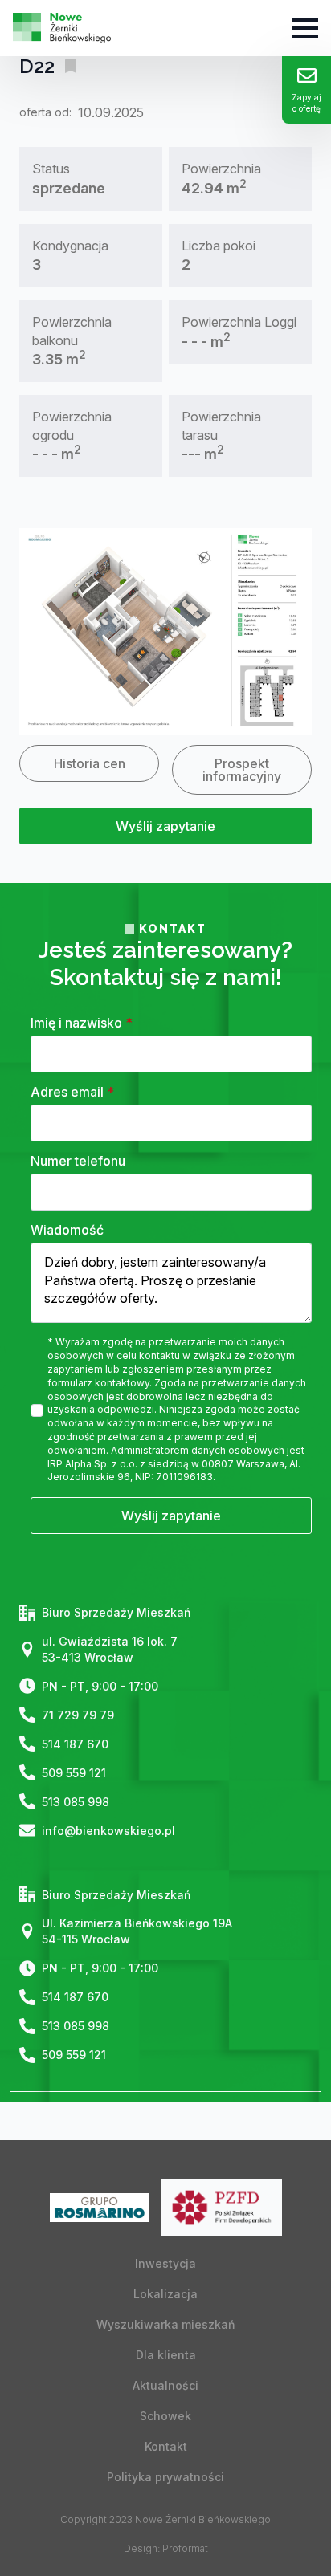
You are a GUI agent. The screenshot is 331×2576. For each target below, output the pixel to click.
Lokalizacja (165, 2294)
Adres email (72, 1092)
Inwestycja (165, 2263)
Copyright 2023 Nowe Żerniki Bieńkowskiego (165, 2519)
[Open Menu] (305, 28)
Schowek (165, 2416)
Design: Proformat (166, 2548)
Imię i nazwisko (82, 1023)
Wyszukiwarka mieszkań (165, 2324)
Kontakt (166, 2446)
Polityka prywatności (165, 2477)
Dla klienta (166, 2355)
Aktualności (165, 2385)
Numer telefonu (78, 1161)
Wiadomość (67, 1230)
